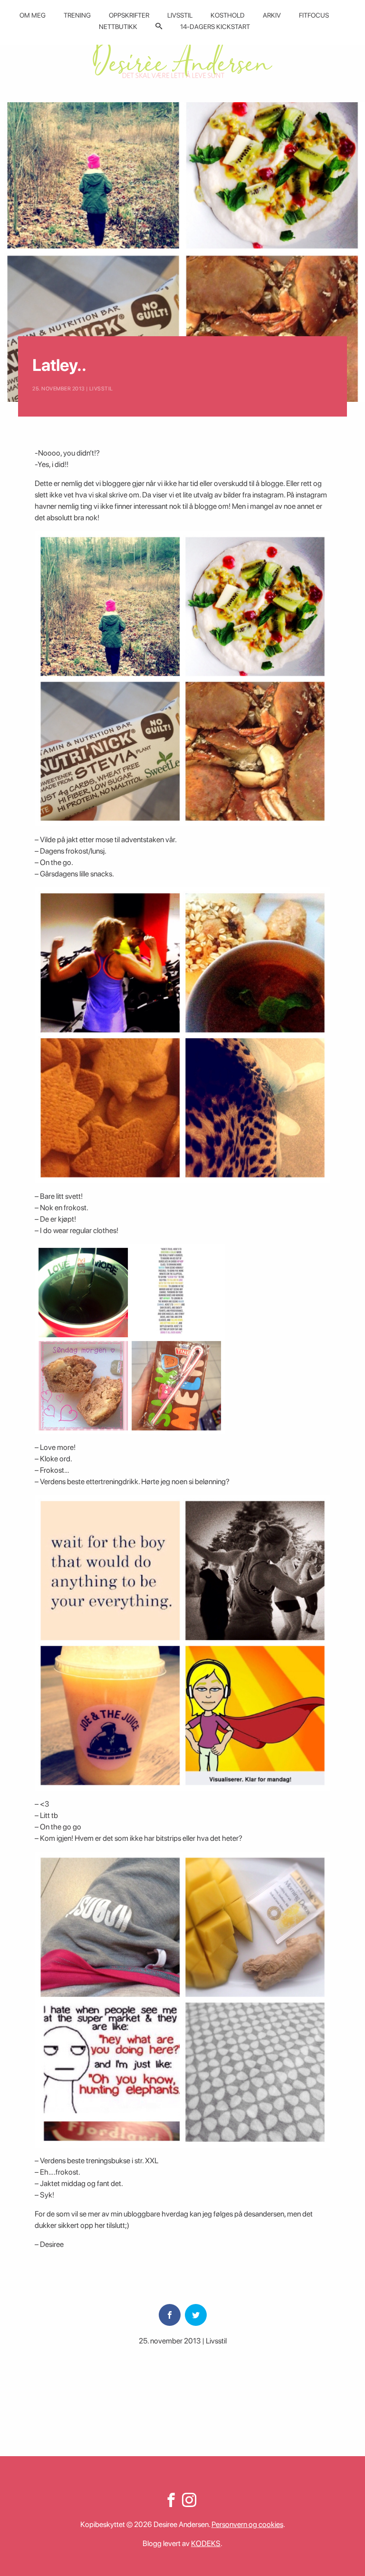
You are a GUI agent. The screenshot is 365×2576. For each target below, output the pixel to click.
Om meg (33, 15)
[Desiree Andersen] (182, 58)
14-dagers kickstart (215, 27)
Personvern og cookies (247, 2524)
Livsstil (180, 15)
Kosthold (228, 15)
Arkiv (272, 15)
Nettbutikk (118, 27)
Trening (77, 15)
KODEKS (206, 2543)
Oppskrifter (129, 15)
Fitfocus (314, 15)
